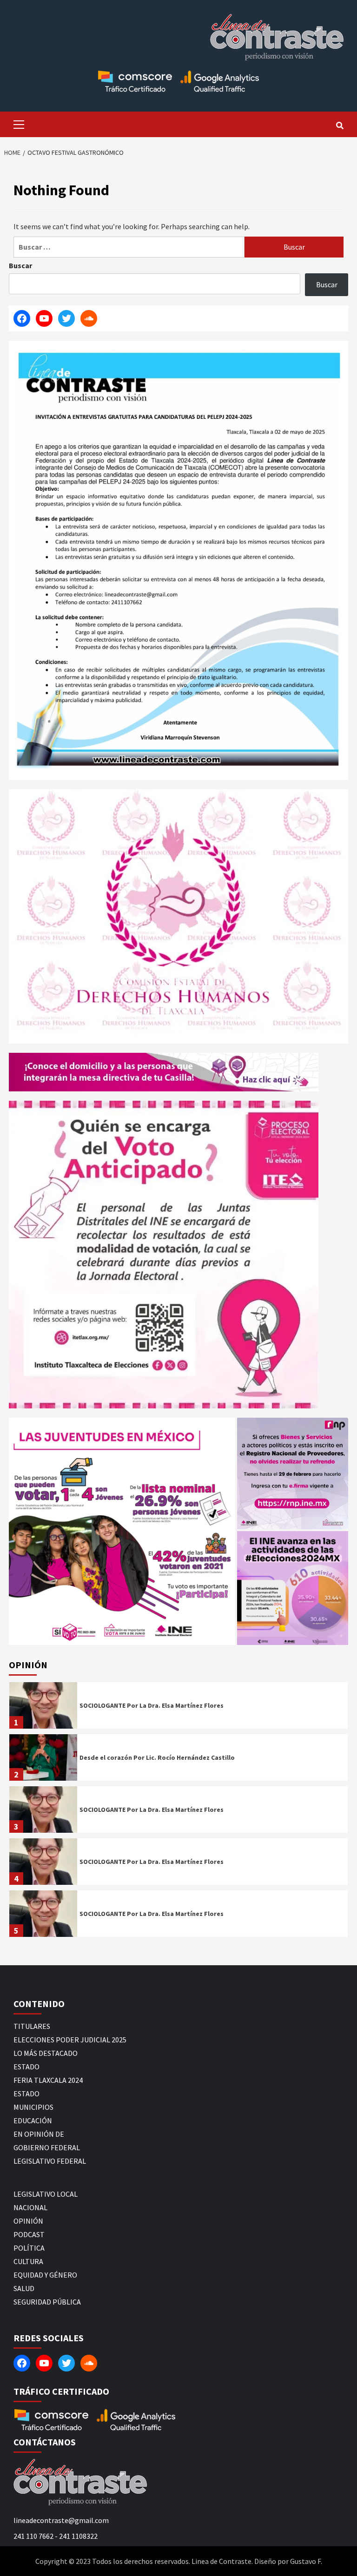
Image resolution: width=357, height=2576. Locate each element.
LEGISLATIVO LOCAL (46, 2194)
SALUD (24, 2288)
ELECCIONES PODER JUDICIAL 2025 (70, 2040)
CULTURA (28, 2261)
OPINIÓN (28, 2221)
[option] (178, 1708)
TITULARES (32, 2026)
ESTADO (26, 2067)
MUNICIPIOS (33, 2107)
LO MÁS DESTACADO (46, 2053)
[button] (122, 1531)
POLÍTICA (29, 2248)
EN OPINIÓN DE (39, 2134)
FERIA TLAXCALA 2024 (48, 2080)
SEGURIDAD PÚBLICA (47, 2302)
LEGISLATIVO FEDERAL (50, 2161)
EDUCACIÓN (33, 2120)
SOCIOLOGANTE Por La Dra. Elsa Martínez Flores (152, 1705)
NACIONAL (30, 2207)
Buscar (20, 265)
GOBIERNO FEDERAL (47, 2147)
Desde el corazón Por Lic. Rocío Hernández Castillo (157, 1757)
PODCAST (29, 2234)
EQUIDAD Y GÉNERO (45, 2275)
